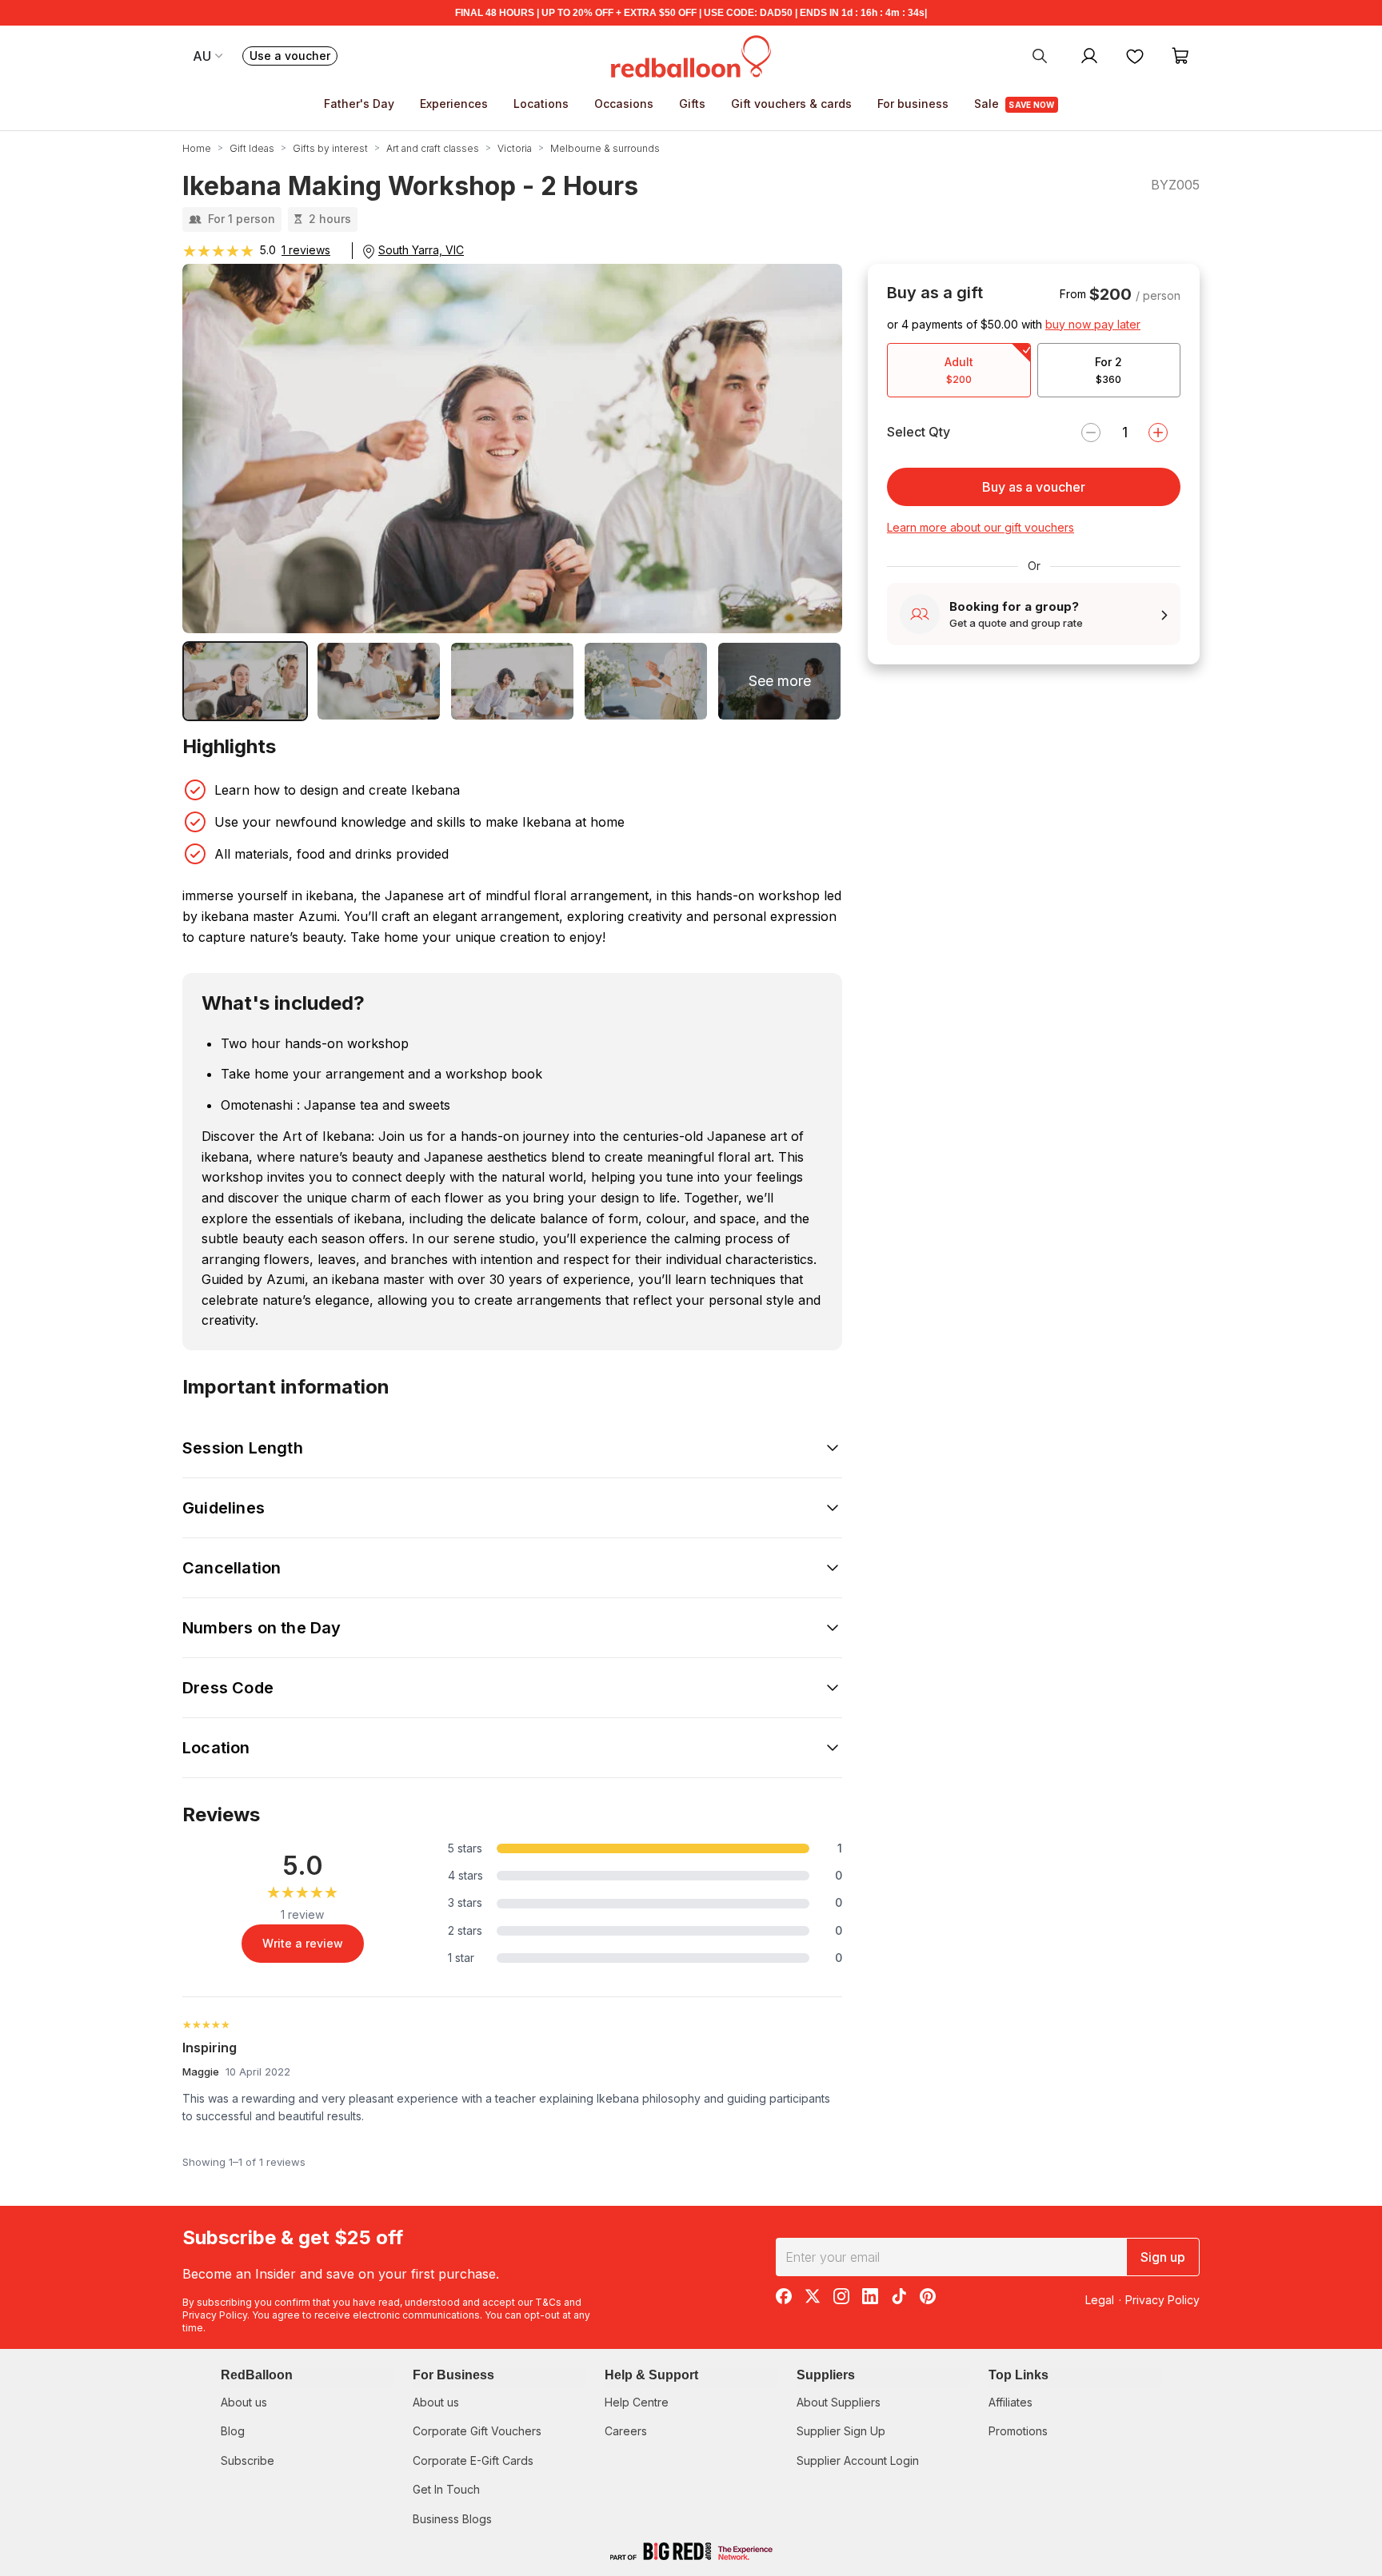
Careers (626, 2431)
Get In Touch (446, 2489)
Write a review (303, 1943)
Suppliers (826, 2375)
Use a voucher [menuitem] (294, 57)
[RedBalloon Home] (691, 55)
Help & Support (651, 2375)
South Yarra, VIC (421, 250)
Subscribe (248, 2460)
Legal (1100, 2300)
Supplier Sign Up (841, 2431)
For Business (453, 2375)
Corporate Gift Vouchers (477, 2431)
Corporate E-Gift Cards (473, 2460)
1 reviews (306, 250)
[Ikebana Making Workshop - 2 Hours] (245, 681)
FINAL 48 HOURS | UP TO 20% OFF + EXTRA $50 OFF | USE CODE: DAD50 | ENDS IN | (691, 13)
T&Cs (548, 2302)
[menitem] (1135, 55)
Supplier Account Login (858, 2460)
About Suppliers (839, 2402)
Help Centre (637, 2402)
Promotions (1018, 2431)
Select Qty (919, 432)
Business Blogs (452, 2519)
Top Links (1019, 2375)
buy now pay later (1093, 324)
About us (244, 2402)
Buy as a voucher (1034, 487)
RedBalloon (257, 2375)
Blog (233, 2431)
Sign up (1163, 2257)
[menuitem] (1040, 55)
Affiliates (1011, 2402)
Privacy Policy (215, 2315)
